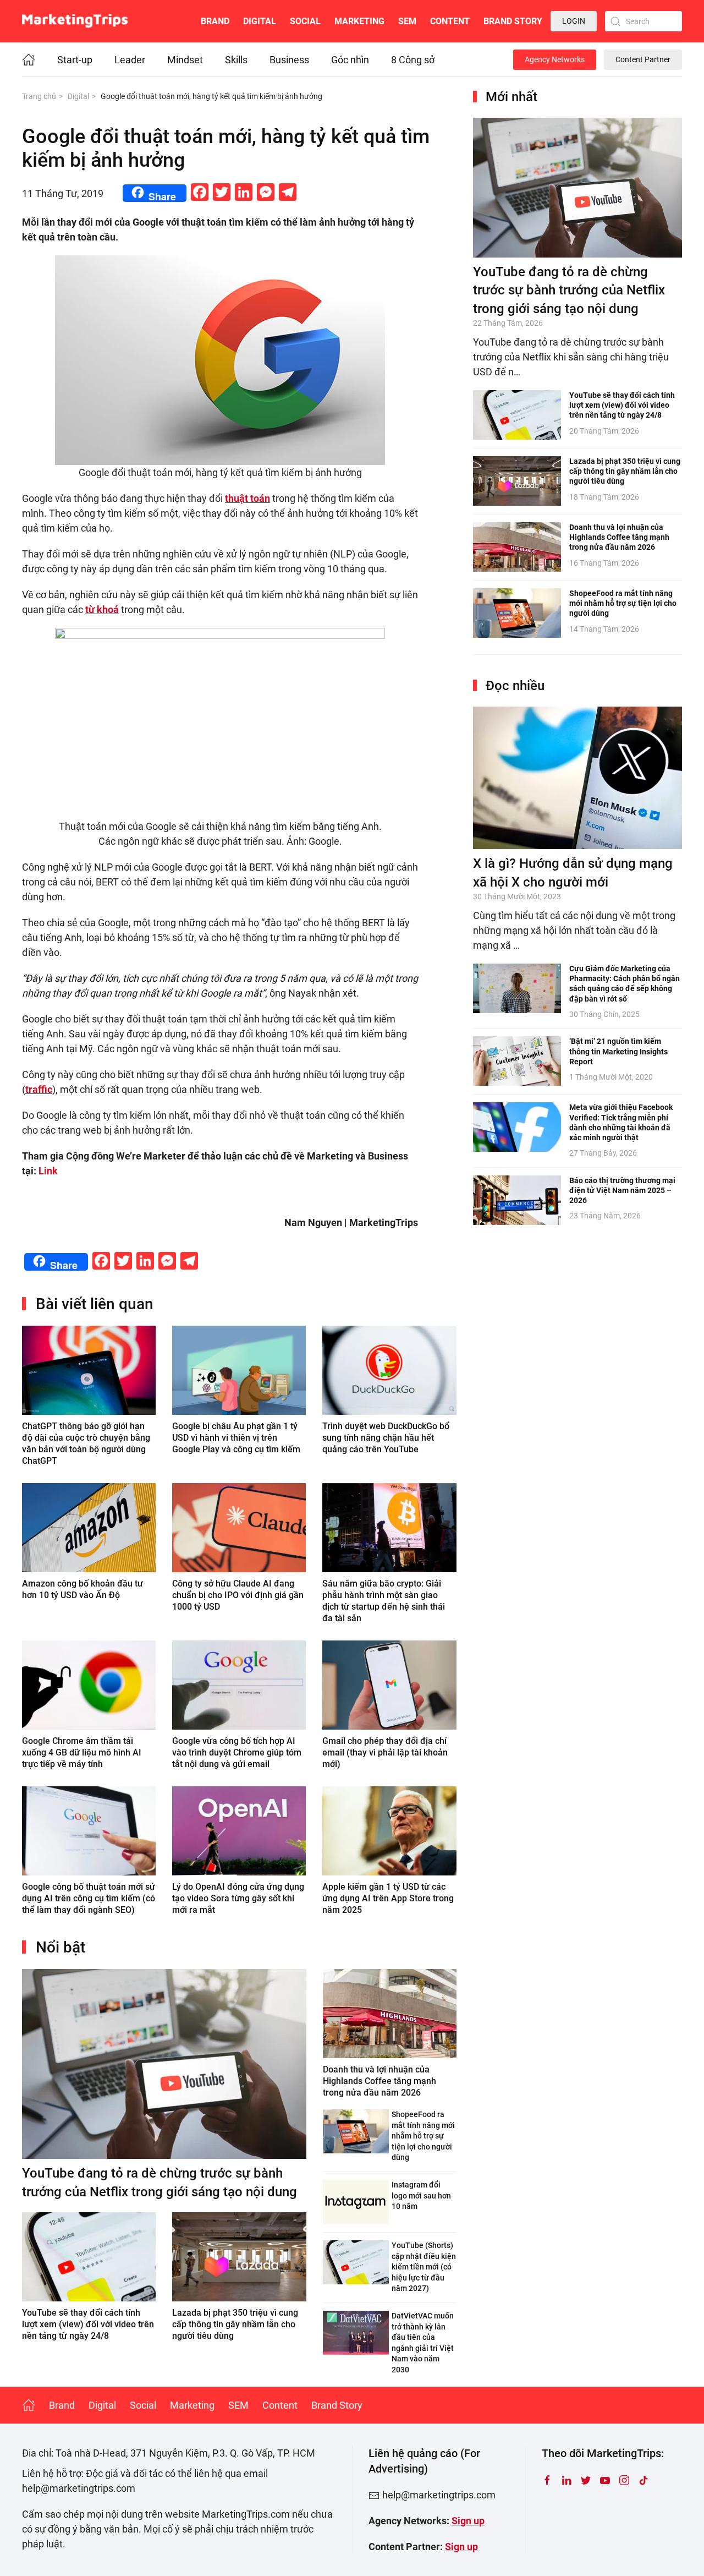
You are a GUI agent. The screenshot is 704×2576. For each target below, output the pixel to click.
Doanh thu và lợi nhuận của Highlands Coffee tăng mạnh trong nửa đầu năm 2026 (380, 2081)
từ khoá (102, 609)
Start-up (75, 60)
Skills (236, 60)
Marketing (359, 21)
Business (289, 60)
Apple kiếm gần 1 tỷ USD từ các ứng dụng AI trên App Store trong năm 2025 (388, 1898)
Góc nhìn (350, 60)
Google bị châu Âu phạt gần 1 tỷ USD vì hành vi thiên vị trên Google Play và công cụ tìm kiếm (236, 1438)
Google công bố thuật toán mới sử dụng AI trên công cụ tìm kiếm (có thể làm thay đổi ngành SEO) (89, 1898)
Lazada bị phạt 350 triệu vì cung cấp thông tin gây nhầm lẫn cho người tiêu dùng (235, 2324)
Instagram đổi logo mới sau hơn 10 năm (421, 2195)
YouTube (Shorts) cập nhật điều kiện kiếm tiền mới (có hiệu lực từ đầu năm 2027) (424, 2267)
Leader (130, 60)
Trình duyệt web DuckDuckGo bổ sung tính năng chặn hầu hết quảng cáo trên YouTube (386, 1438)
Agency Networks (555, 59)
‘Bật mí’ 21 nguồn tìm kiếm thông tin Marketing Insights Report (618, 1051)
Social (305, 21)
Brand (215, 21)
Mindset (185, 60)
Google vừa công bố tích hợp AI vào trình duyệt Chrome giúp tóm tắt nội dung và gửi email (237, 1752)
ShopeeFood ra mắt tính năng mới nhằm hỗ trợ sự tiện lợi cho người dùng (423, 2136)
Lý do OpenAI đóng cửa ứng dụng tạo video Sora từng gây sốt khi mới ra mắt (238, 1898)
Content (450, 21)
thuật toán (248, 498)
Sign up (468, 2521)
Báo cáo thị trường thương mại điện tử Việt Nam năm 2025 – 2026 (622, 1190)
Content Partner (643, 59)
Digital (260, 21)
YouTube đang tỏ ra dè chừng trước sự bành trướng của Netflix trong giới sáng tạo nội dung (569, 290)
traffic (39, 1089)
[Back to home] (75, 21)
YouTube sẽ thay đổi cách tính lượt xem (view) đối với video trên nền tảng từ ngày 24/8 (88, 2324)
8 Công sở (413, 60)
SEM (407, 21)
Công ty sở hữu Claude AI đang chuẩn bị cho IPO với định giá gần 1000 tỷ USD (238, 1595)
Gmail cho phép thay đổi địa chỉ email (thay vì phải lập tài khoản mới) (385, 1752)
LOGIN (574, 21)
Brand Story (513, 21)
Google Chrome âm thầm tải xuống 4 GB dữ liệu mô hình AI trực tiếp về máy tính (82, 1752)
